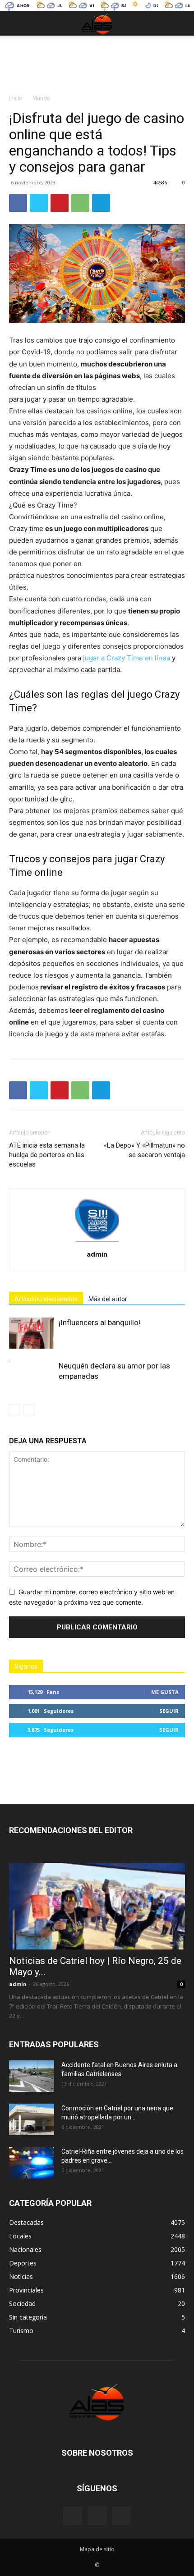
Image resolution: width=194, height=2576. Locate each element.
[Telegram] (101, 203)
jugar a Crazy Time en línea (127, 658)
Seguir (169, 1711)
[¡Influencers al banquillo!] (32, 1333)
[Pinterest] (60, 203)
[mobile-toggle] (15, 23)
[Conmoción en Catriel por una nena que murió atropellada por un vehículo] (32, 2119)
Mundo (42, 98)
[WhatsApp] (80, 203)
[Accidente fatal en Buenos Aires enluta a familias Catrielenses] (32, 2076)
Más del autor (108, 1299)
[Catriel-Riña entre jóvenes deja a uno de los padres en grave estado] (32, 2163)
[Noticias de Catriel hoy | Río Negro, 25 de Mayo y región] (97, 1906)
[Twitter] (39, 203)
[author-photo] (97, 1242)
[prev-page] (15, 1410)
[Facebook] (18, 203)
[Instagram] (97, 2516)
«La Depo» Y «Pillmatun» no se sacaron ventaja (144, 1150)
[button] (181, 23)
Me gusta (165, 1692)
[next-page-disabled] (29, 1410)
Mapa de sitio (97, 2549)
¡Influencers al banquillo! (99, 1322)
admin (97, 1254)
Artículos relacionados (46, 1299)
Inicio (16, 98)
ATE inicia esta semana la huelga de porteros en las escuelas (47, 1155)
